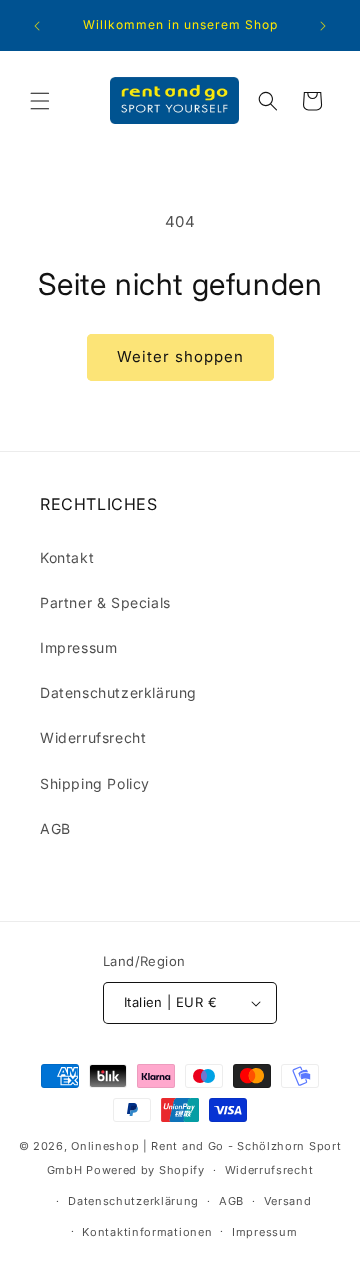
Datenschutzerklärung (118, 692)
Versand (288, 1201)
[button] (40, 101)
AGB (55, 828)
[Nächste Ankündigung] (323, 26)
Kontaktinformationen (147, 1232)
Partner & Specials (105, 602)
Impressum (78, 647)
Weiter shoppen (180, 356)
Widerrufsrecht (93, 737)
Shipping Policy (95, 783)
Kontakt (67, 557)
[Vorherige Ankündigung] (37, 26)
